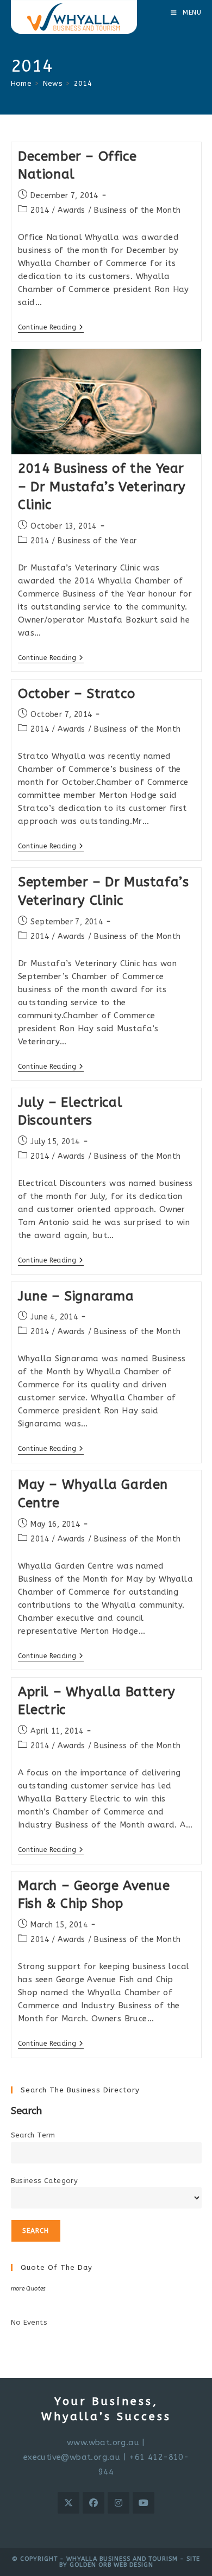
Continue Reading (51, 328)
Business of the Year (97, 541)
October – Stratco (76, 694)
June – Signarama (76, 1296)
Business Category (45, 2181)
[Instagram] (119, 2503)
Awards (71, 210)
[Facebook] (93, 2503)
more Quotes (29, 2289)
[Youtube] (144, 2503)
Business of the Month (137, 210)
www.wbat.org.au (103, 2442)
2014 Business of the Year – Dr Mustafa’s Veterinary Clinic (102, 487)
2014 (83, 83)
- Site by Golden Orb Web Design (130, 2562)
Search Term (33, 2135)
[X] (68, 2503)
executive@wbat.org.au (72, 2457)
